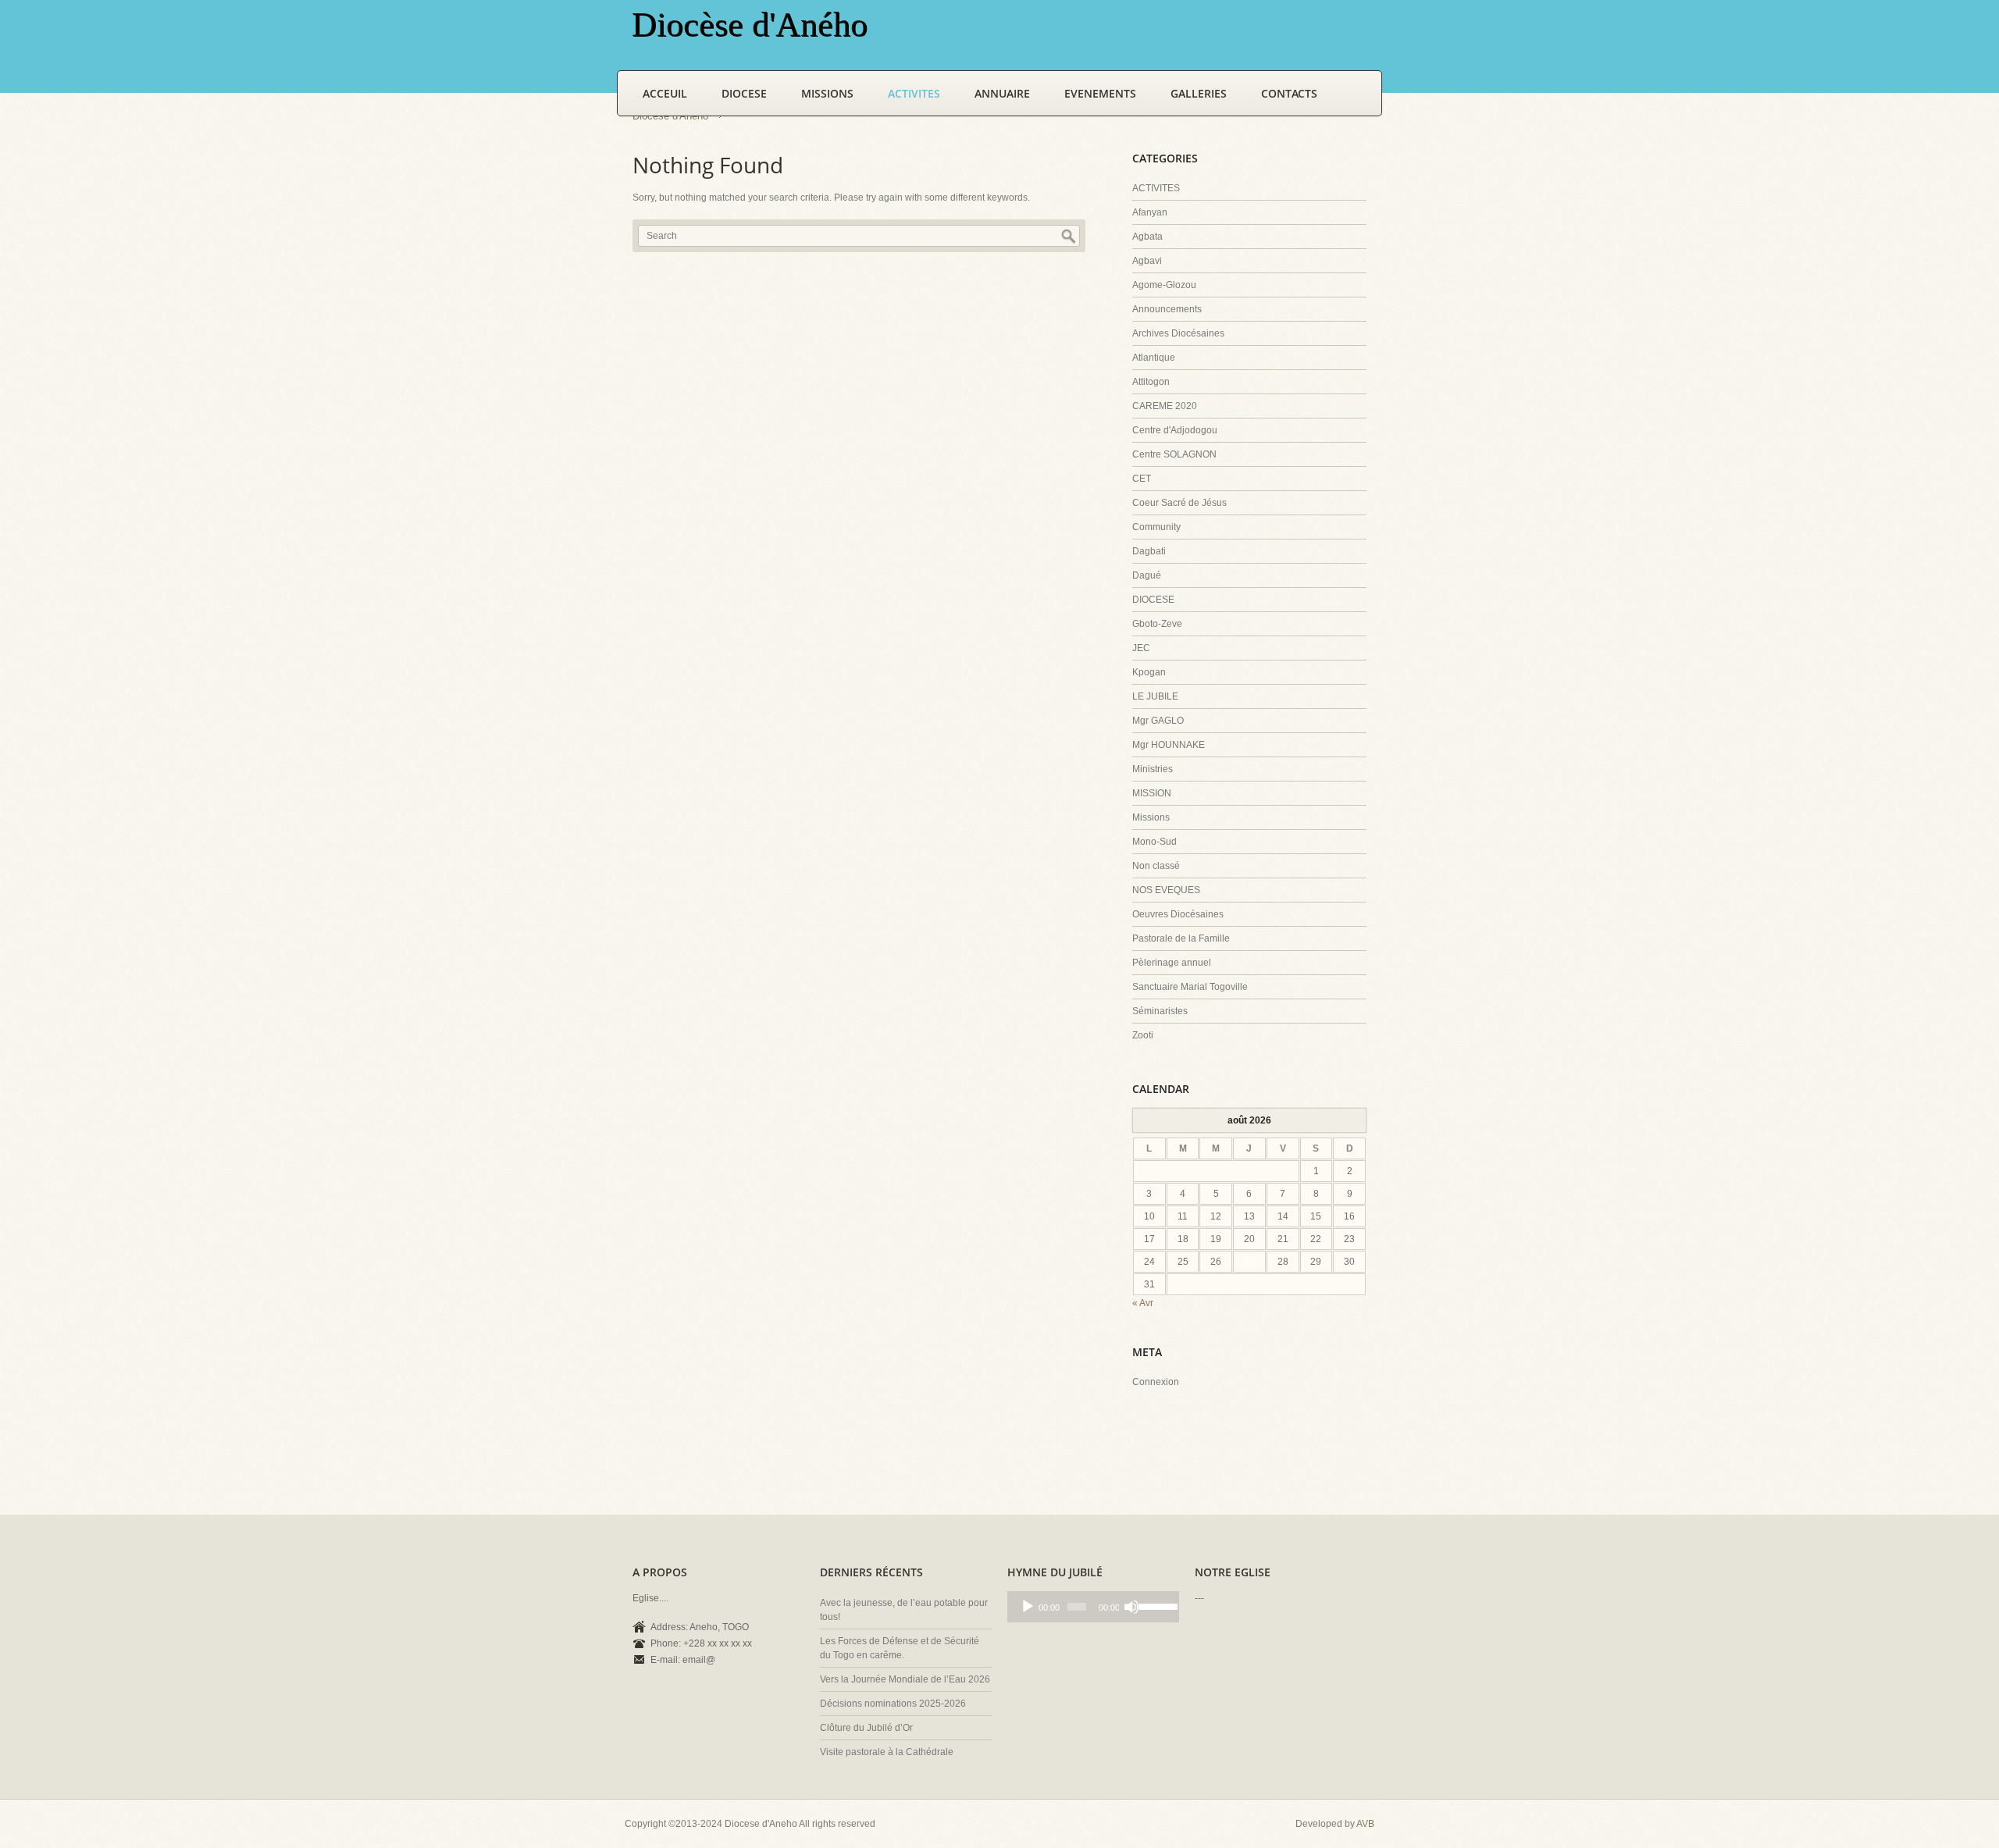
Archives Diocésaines (1178, 333)
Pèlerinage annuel (1172, 963)
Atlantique (1154, 358)
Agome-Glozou (1164, 285)
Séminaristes (1160, 1011)
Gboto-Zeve (1157, 624)
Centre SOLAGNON (1174, 454)
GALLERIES (1199, 93)
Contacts (1289, 93)
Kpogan (1149, 672)
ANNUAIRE (1002, 93)
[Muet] (1131, 1607)
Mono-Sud (1155, 842)
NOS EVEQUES (1166, 890)
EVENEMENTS (1100, 93)
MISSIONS (827, 93)
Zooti (1143, 1035)
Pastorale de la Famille (1181, 938)
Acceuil (665, 93)
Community (1156, 527)
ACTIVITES (914, 93)
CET (1142, 479)
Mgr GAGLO (1158, 721)
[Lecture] (1028, 1607)
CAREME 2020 (1165, 406)
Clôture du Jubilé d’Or (866, 1728)
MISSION (1152, 793)
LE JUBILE (1155, 696)
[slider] (1155, 1605)
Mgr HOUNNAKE (1169, 745)
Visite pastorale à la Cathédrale (887, 1752)
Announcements (1167, 309)
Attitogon (1151, 382)
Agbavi (1147, 261)
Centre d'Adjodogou (1175, 430)
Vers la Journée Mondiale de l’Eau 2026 (905, 1679)
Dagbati (1149, 551)
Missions (1151, 817)
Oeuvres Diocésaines (1178, 914)
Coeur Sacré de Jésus (1179, 503)
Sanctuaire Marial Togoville (1190, 987)
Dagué (1147, 575)
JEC (1141, 648)
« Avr (1143, 1303)
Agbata (1147, 237)
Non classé (1156, 866)
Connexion (1156, 1382)
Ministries (1153, 769)
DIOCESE (744, 93)
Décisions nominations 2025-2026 (893, 1704)
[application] (1093, 1607)
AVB (1365, 1824)
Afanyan (1150, 212)
